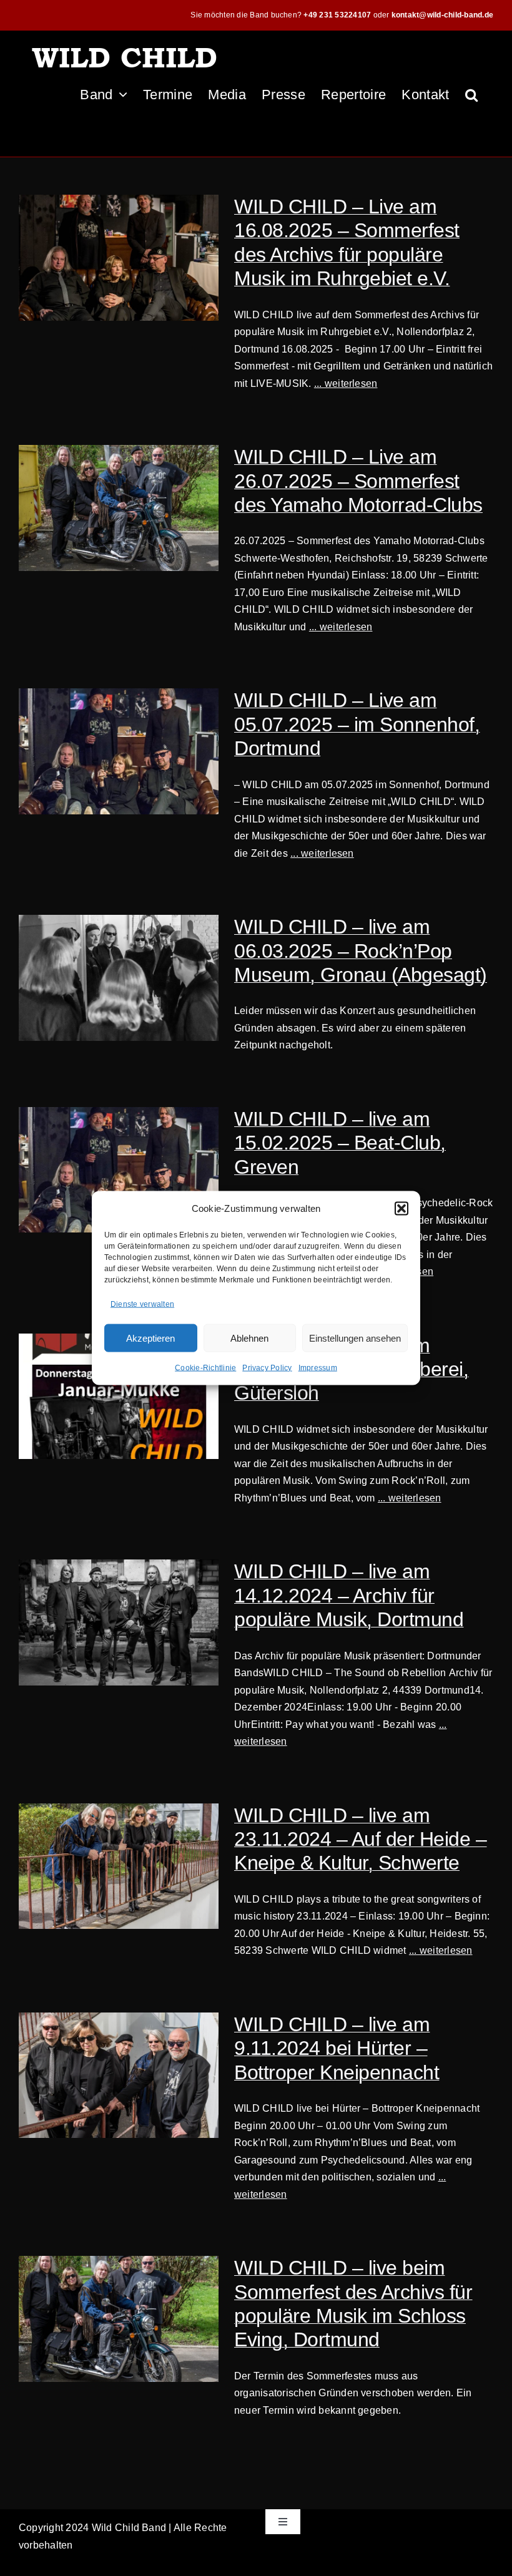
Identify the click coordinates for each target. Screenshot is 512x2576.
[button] (401, 1208)
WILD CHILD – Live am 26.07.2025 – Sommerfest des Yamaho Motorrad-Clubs (358, 481)
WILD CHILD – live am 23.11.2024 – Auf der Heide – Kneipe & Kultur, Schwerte (361, 1839)
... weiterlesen (346, 383)
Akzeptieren (150, 1338)
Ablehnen (249, 1338)
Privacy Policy (267, 1368)
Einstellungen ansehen (355, 1338)
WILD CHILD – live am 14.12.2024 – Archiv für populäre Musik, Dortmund (349, 1595)
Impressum (318, 1368)
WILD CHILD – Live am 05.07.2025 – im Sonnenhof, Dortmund (357, 724)
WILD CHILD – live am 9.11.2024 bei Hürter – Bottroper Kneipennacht (337, 2048)
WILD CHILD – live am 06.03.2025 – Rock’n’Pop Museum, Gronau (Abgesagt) (361, 951)
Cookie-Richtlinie (205, 1368)
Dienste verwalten (142, 1304)
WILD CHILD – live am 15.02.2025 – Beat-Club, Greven (340, 1143)
